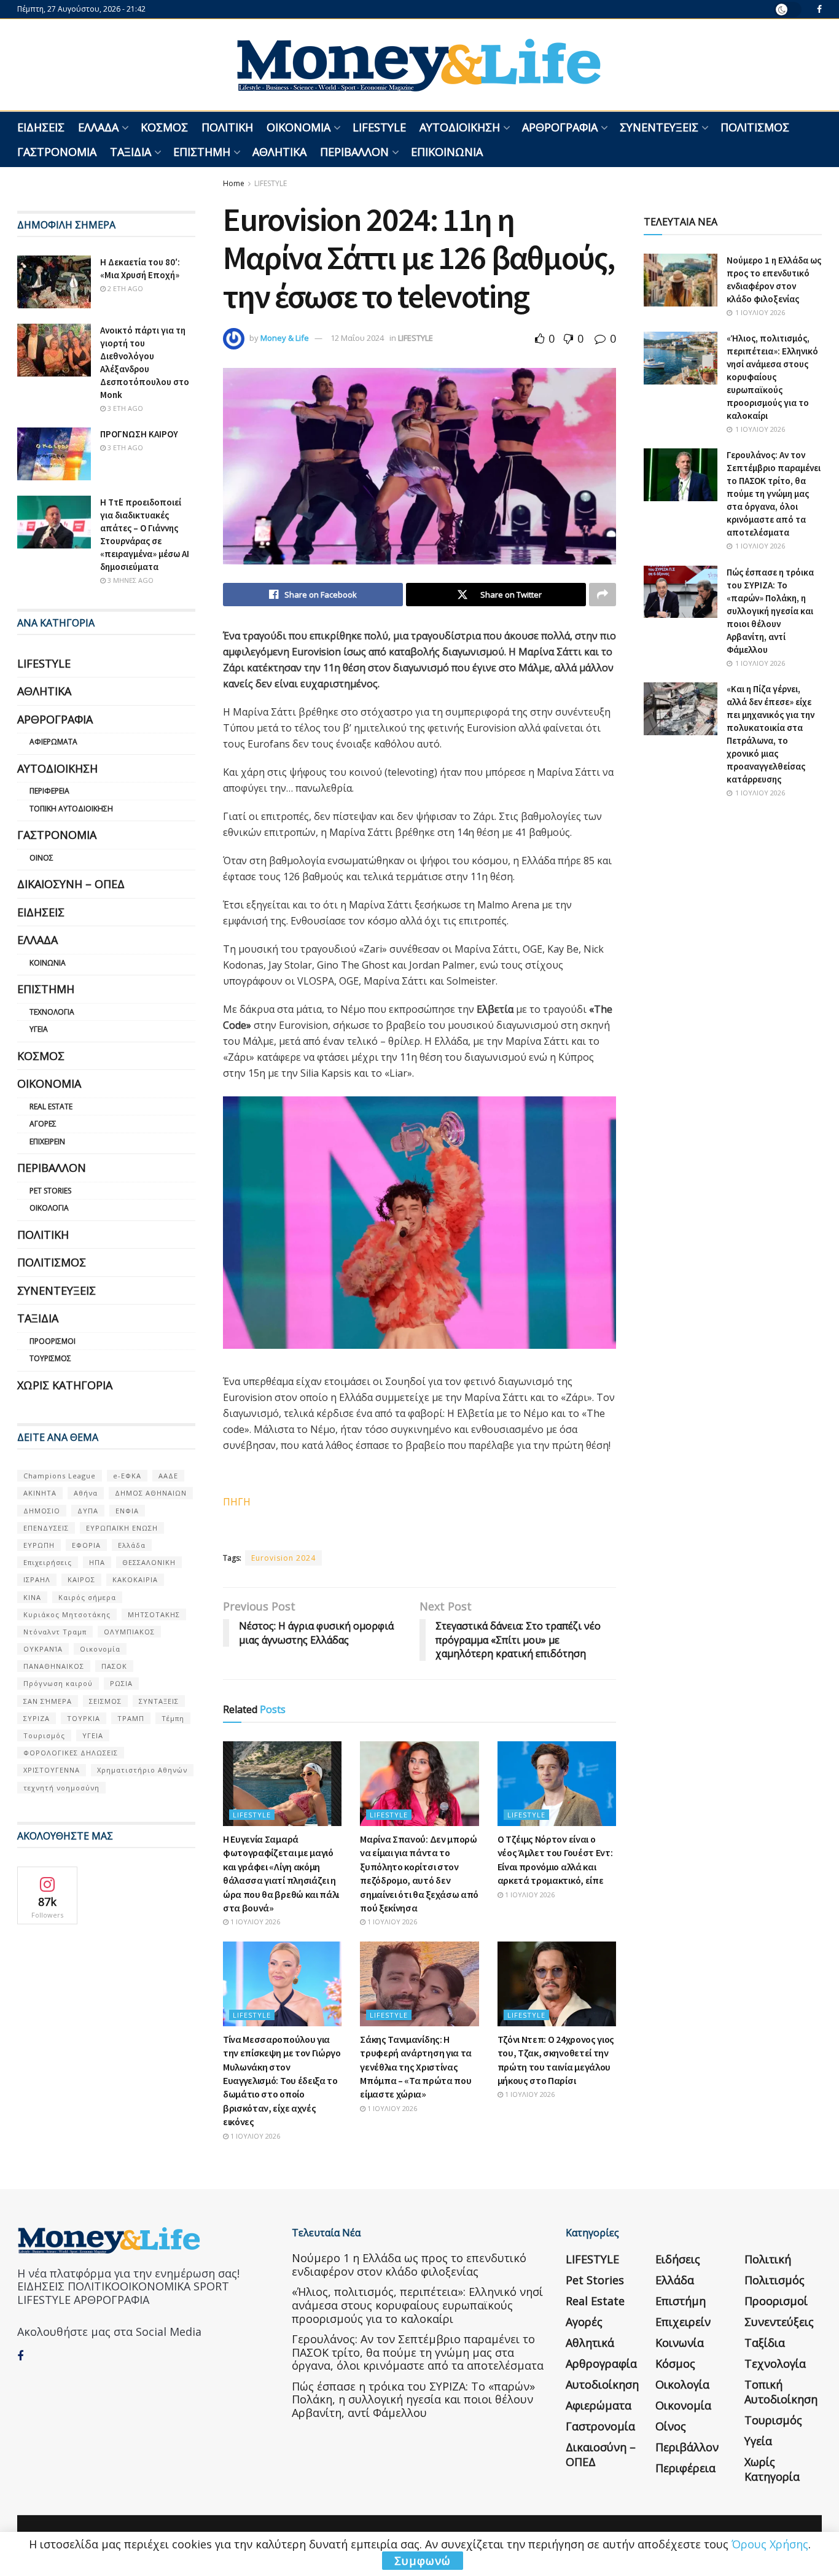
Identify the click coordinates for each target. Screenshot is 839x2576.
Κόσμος (164, 127)
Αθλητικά (279, 152)
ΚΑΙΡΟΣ (81, 1579)
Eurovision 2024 (283, 1558)
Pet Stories (50, 1191)
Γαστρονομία (57, 152)
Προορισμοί (53, 1341)
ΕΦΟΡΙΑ (86, 1545)
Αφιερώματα (53, 742)
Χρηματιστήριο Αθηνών (142, 1770)
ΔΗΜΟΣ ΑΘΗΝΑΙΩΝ (151, 1493)
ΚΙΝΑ (32, 1597)
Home (234, 183)
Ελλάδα (98, 127)
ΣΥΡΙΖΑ (37, 1718)
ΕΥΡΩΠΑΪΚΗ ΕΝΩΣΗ (122, 1528)
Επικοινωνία (447, 152)
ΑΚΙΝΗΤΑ (40, 1493)
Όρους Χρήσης (770, 2544)
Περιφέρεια (49, 791)
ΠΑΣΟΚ (114, 1666)
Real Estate (51, 1107)
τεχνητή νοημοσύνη (61, 1788)
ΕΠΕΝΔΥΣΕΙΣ (46, 1528)
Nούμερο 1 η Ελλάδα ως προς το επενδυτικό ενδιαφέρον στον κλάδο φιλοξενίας (409, 2265)
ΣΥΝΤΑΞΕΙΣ (159, 1701)
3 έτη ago (124, 408)
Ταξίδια (131, 152)
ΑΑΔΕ (168, 1476)
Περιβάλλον (354, 152)
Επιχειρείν (47, 1142)
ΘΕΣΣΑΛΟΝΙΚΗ (149, 1562)
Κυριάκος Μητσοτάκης (67, 1614)
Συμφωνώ (423, 2561)
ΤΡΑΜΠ (131, 1718)
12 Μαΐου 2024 (357, 338)
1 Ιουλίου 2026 (254, 1922)
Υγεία (39, 1029)
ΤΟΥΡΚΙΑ (84, 1718)
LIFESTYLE (379, 127)
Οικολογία (49, 1208)
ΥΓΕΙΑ (93, 1735)
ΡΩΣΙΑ (121, 1683)
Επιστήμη (202, 152)
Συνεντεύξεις (659, 127)
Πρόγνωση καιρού (58, 1683)
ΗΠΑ (97, 1562)
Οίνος (41, 858)
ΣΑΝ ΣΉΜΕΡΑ (48, 1701)
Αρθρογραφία (560, 127)
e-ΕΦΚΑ (127, 1476)
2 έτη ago (124, 288)
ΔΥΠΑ (88, 1511)
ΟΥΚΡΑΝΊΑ (43, 1649)
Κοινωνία (48, 963)
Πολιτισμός (755, 127)
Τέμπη (173, 1718)
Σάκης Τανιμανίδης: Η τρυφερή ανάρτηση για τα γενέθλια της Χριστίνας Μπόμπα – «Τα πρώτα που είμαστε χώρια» (416, 2067)
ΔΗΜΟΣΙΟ (42, 1511)
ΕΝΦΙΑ (127, 1511)
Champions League (60, 1476)
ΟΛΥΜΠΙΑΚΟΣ (129, 1632)
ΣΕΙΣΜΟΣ (105, 1701)
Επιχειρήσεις (48, 1562)
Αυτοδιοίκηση (460, 127)
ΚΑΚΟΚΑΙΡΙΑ (135, 1579)
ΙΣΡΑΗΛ (37, 1579)
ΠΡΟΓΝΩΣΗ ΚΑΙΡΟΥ (139, 434)
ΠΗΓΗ (237, 1502)
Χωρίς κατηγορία (65, 1385)
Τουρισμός (50, 1358)
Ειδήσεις (41, 127)
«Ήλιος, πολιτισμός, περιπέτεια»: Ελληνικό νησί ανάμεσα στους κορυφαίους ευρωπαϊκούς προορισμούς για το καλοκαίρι (772, 377)
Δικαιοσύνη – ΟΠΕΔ (71, 884)
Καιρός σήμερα (87, 1597)
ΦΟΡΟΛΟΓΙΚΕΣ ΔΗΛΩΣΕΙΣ (71, 1753)
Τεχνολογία (52, 1012)
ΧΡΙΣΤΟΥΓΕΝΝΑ (52, 1770)
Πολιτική (227, 127)
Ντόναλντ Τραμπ (55, 1632)
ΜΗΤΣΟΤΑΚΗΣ (154, 1614)
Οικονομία (299, 127)
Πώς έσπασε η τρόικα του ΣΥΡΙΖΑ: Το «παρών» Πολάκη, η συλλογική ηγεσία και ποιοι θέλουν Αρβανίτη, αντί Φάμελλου (770, 611)
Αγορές (43, 1124)
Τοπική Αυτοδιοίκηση (71, 809)
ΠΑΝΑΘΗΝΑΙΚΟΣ (54, 1666)
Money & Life (285, 338)
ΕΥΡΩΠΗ (39, 1545)
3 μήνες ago (130, 580)
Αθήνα (86, 1493)
